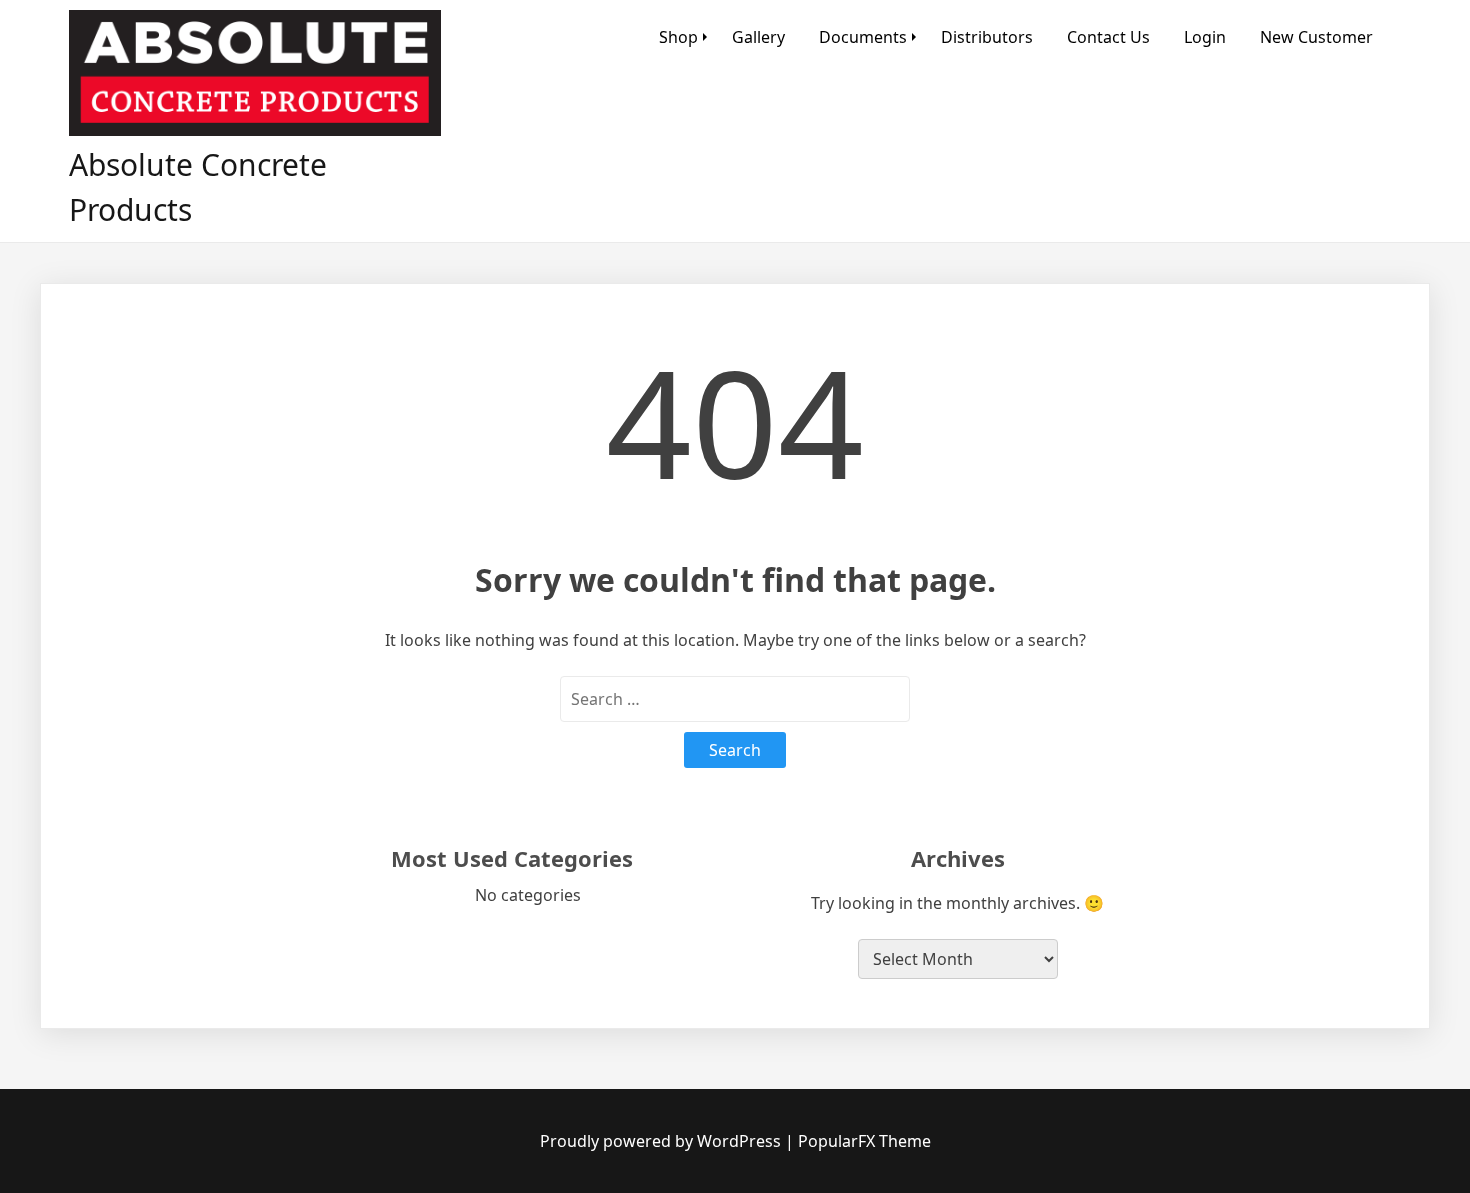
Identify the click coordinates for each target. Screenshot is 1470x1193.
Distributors (987, 37)
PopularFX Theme (864, 1141)
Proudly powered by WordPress (662, 1141)
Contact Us (1108, 37)
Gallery (758, 37)
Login (1205, 37)
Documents (863, 37)
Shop (678, 37)
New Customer (1316, 37)
